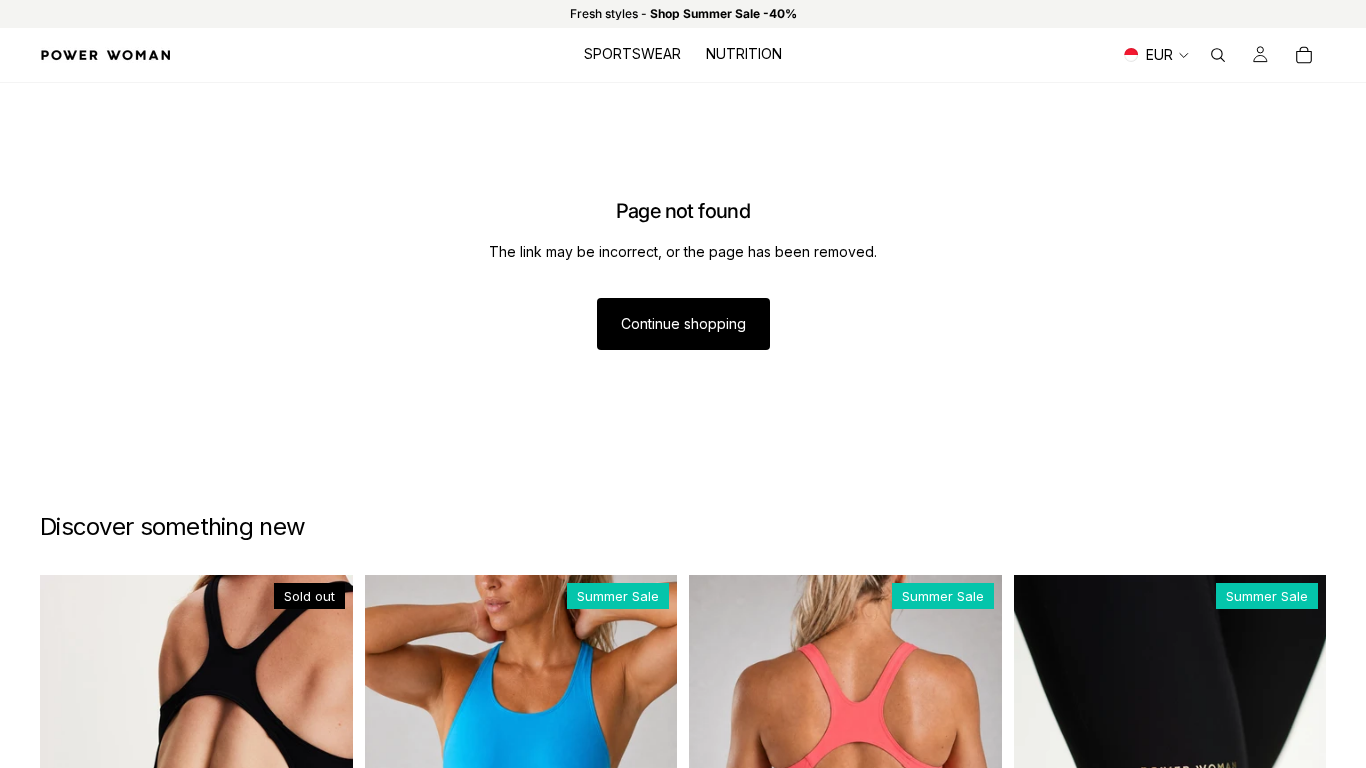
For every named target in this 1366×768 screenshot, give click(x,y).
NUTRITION (744, 53)
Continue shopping (683, 323)
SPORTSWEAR (632, 53)
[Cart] (1304, 55)
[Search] (1218, 55)
